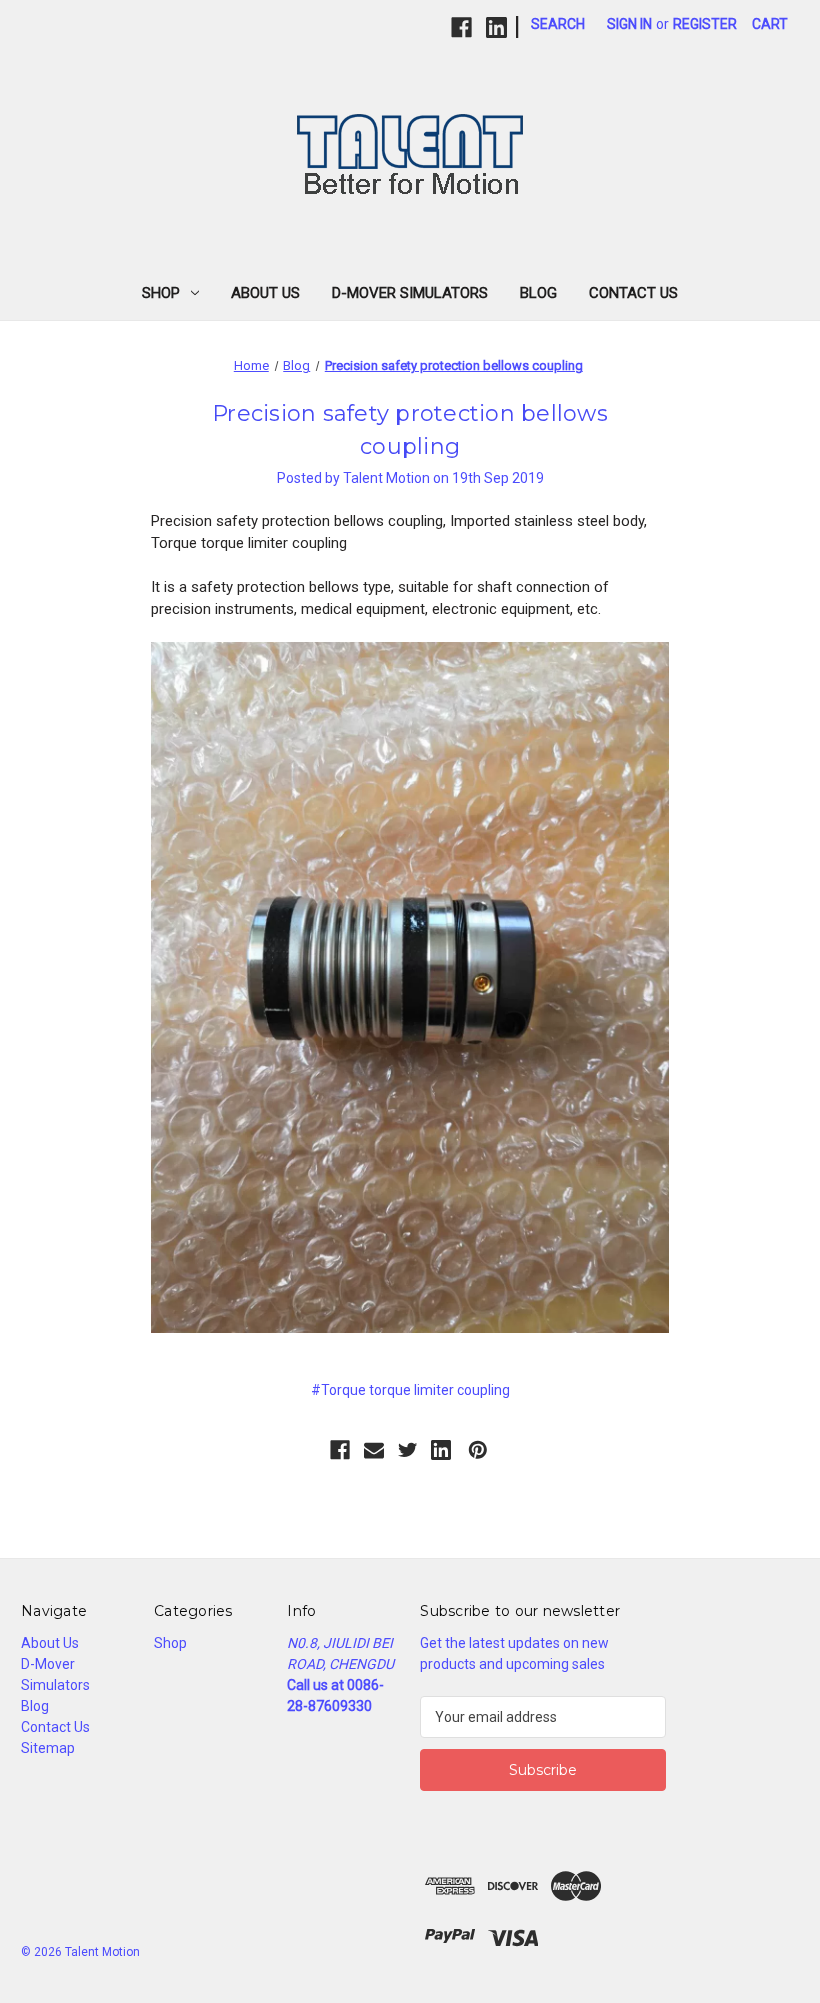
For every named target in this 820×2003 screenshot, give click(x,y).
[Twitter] (408, 1450)
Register (705, 24)
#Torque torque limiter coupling (410, 1390)
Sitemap (48, 1748)
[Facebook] (461, 27)
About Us (265, 293)
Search (558, 24)
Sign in (629, 24)
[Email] (374, 1450)
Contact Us (633, 293)
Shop (161, 293)
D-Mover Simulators (410, 293)
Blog (538, 293)
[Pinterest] (478, 1450)
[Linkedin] (496, 27)
